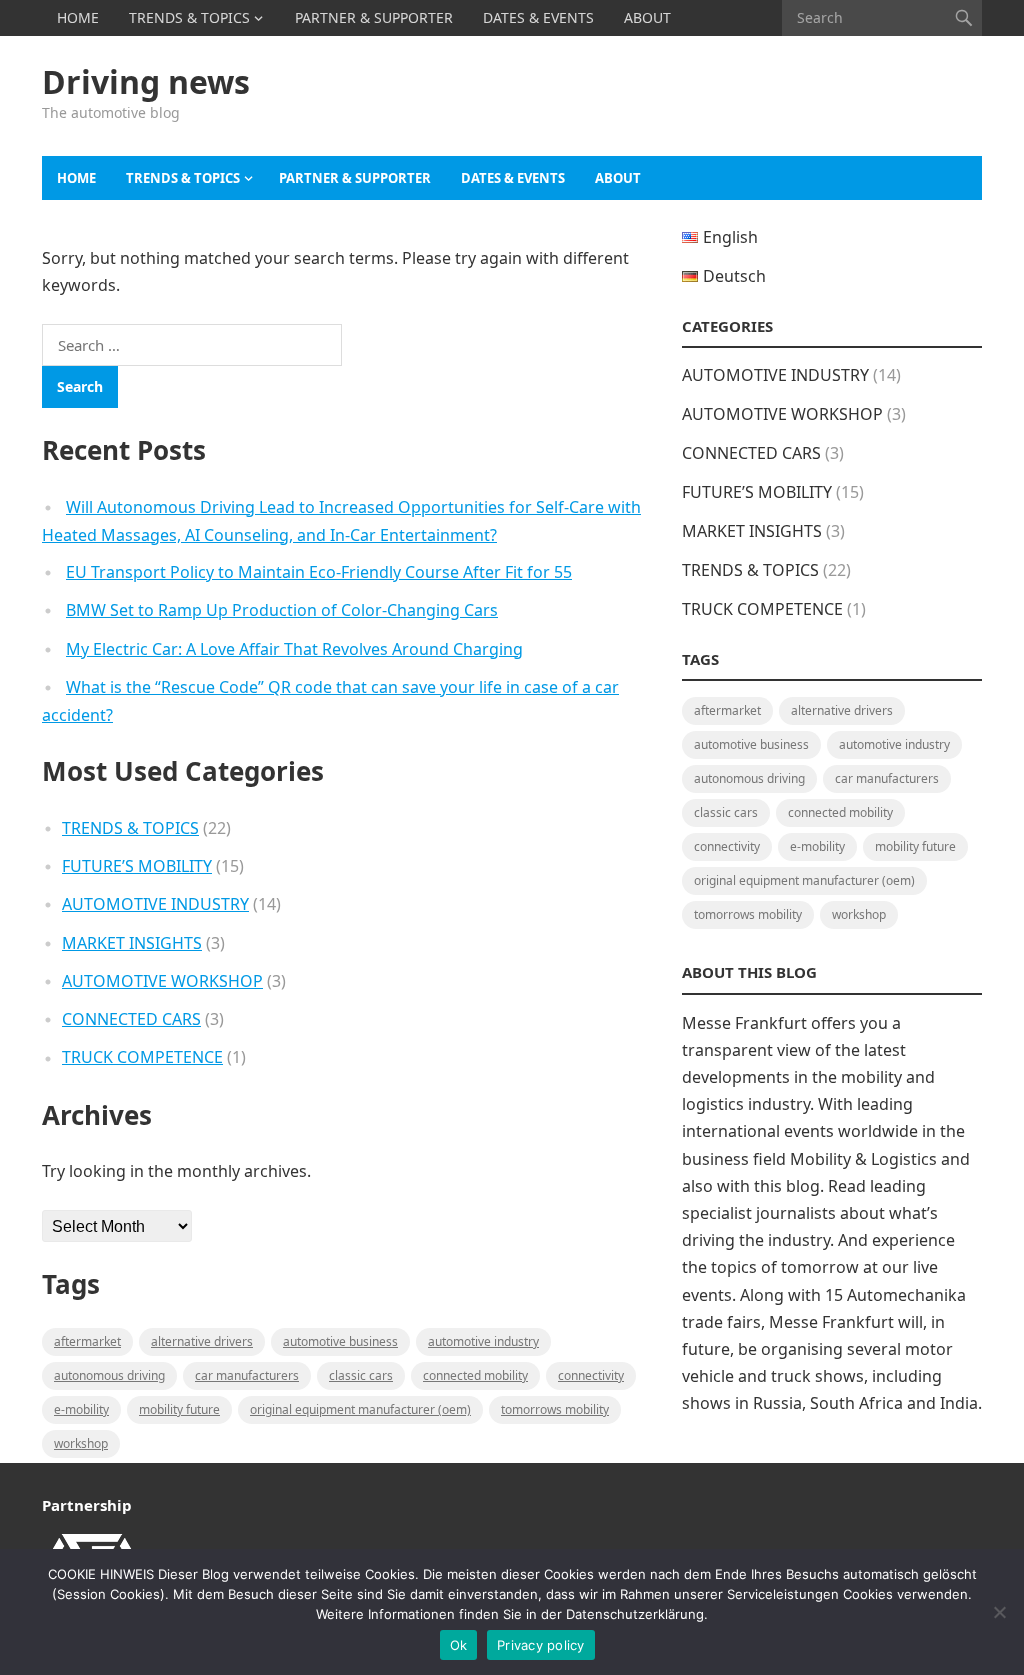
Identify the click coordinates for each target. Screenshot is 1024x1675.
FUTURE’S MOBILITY (137, 866)
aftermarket (87, 1341)
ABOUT (647, 17)
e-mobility (81, 1409)
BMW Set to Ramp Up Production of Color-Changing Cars (282, 610)
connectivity (591, 1375)
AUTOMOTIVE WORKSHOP (162, 981)
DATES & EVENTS (538, 17)
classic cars (361, 1375)
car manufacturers (247, 1375)
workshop (81, 1443)
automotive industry (483, 1341)
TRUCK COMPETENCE (142, 1057)
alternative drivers (202, 1341)
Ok (459, 1645)
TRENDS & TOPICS (189, 17)
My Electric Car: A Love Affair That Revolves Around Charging (294, 649)
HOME (78, 17)
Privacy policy (541, 1645)
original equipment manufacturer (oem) (360, 1409)
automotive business (340, 1341)
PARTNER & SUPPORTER (374, 17)
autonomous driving (109, 1375)
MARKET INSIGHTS (132, 943)
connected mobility (475, 1375)
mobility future (179, 1409)
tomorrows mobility (555, 1409)
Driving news (146, 82)
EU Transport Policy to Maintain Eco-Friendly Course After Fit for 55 (319, 572)
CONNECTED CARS (131, 1019)
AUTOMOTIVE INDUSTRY (155, 904)
